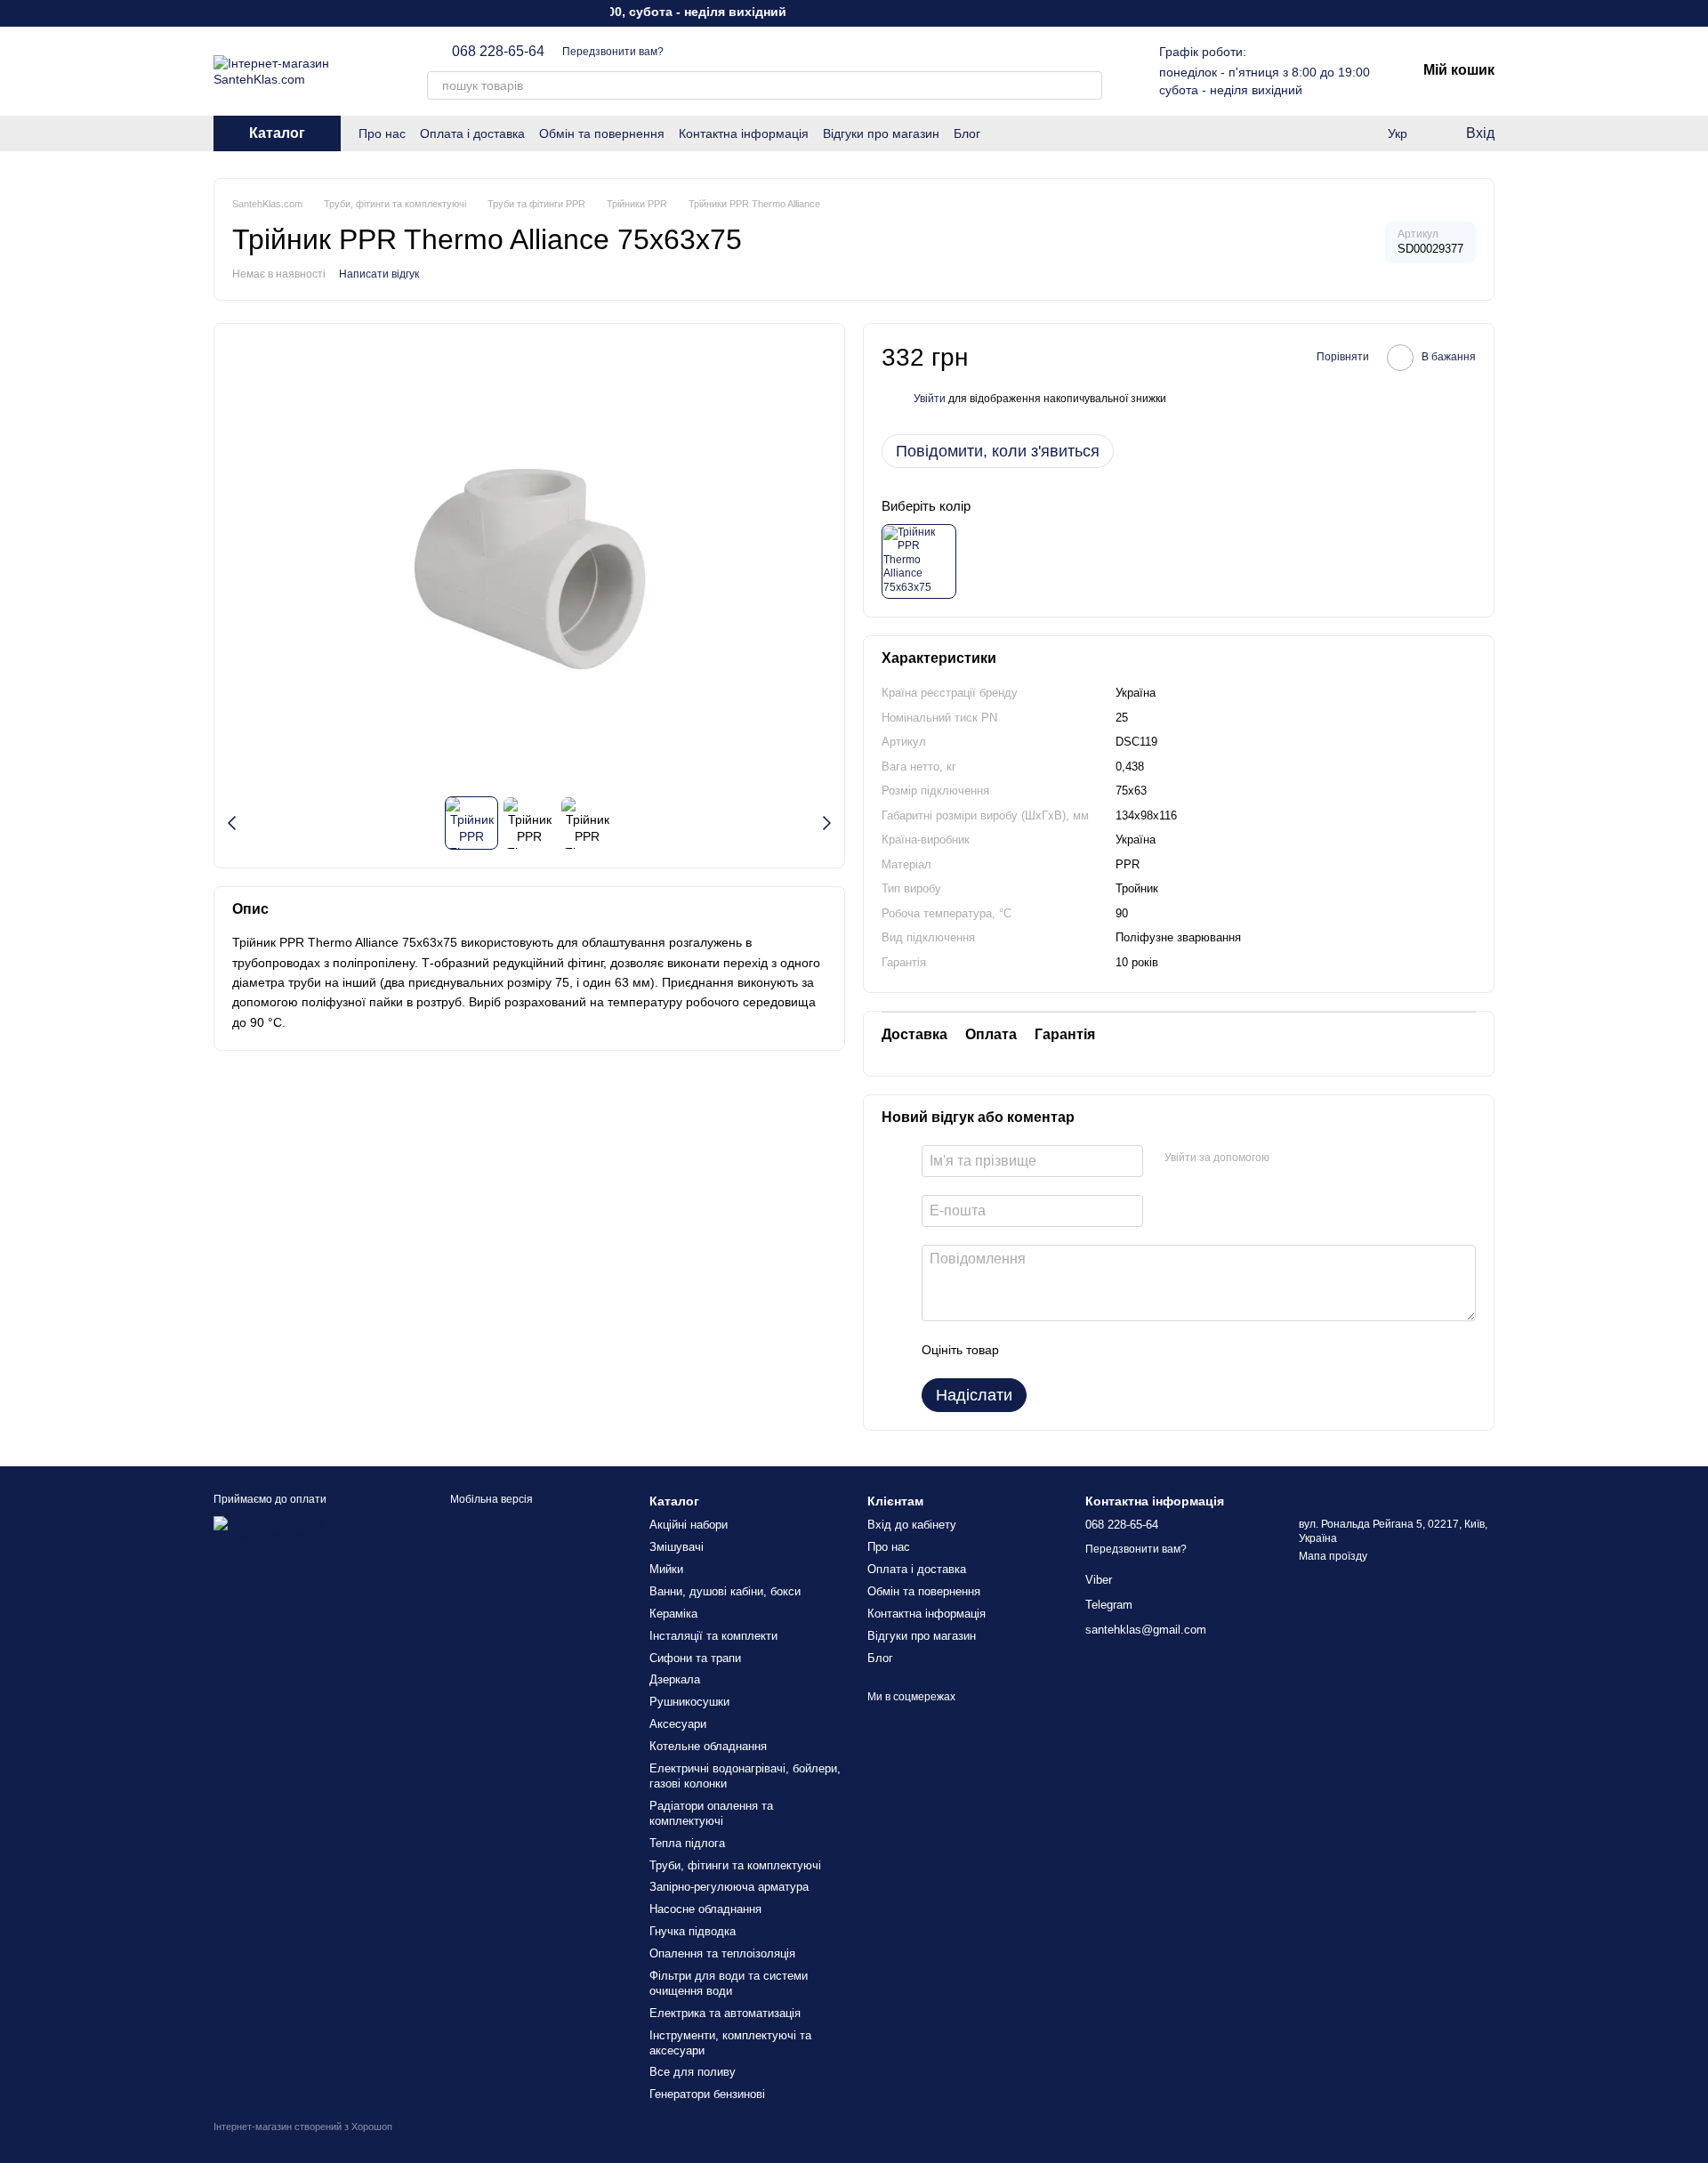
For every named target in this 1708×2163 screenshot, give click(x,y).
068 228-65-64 (498, 52)
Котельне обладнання (708, 1746)
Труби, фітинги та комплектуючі (735, 1865)
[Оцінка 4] (1114, 1350)
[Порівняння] (1361, 133)
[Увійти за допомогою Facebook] (1289, 1158)
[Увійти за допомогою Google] (1317, 1158)
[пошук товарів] (1088, 85)
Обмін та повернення (602, 133)
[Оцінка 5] (1142, 1350)
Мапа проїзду (1333, 1556)
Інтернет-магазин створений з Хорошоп (303, 2127)
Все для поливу (693, 2072)
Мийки (666, 1569)
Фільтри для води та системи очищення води (729, 1983)
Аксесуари (678, 1724)
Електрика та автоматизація (725, 2013)
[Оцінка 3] (1085, 1350)
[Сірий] (919, 561)
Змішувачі (677, 1547)
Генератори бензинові (707, 2094)
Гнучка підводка (693, 1931)
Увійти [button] (930, 399)
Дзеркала (675, 1679)
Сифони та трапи (695, 1658)
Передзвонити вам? (613, 52)
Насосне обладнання (705, 1909)
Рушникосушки (689, 1702)
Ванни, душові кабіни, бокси (725, 1591)
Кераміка (673, 1614)
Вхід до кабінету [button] (912, 1525)
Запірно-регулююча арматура (729, 1887)
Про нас (382, 133)
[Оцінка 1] (1028, 1350)
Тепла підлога (687, 1843)
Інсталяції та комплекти (713, 1636)
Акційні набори (689, 1525)
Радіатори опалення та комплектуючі (711, 1813)
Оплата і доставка (472, 133)
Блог (967, 133)
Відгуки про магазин (881, 133)
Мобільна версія (490, 1499)
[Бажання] (1325, 133)
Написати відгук (379, 274)
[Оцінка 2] (1057, 1350)
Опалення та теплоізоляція (722, 1953)
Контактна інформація (744, 133)
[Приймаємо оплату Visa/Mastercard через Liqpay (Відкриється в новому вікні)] (309, 1529)
